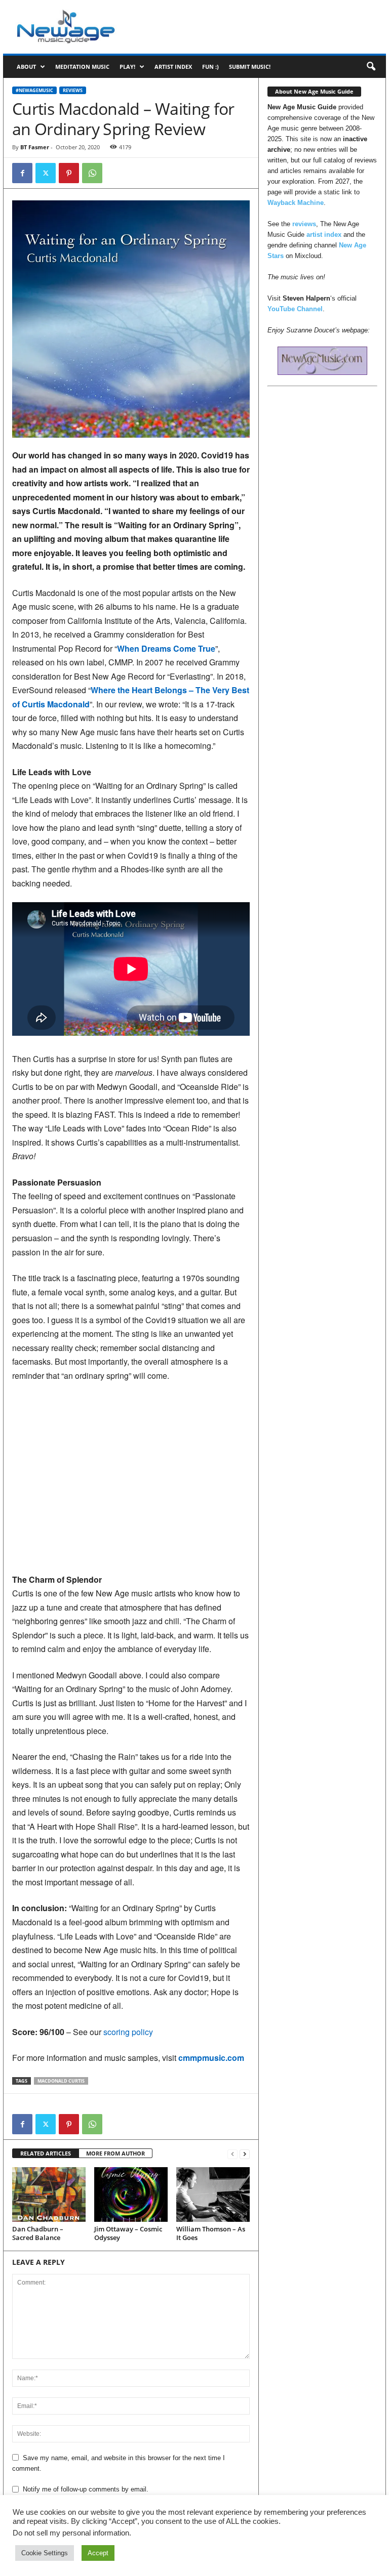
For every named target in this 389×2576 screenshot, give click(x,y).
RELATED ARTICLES (46, 2153)
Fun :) (210, 67)
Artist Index (173, 67)
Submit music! (250, 67)
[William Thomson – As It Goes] (213, 2194)
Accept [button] (98, 2553)
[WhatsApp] (92, 173)
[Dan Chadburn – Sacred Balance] (49, 2194)
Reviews (73, 90)
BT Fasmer (35, 147)
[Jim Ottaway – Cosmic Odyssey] (131, 2194)
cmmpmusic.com (211, 2058)
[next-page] (245, 2154)
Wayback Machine (296, 203)
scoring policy (128, 2032)
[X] (46, 173)
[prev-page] (232, 2154)
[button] (371, 67)
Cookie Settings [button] (45, 2553)
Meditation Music (82, 67)
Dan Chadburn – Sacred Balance (38, 2233)
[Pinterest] (69, 173)
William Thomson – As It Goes (211, 2233)
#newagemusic (34, 90)
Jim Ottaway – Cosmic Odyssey (128, 2233)
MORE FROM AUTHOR (115, 2153)
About (26, 67)
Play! (127, 67)
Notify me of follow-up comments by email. (86, 2489)
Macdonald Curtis (61, 2081)
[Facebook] (22, 173)
